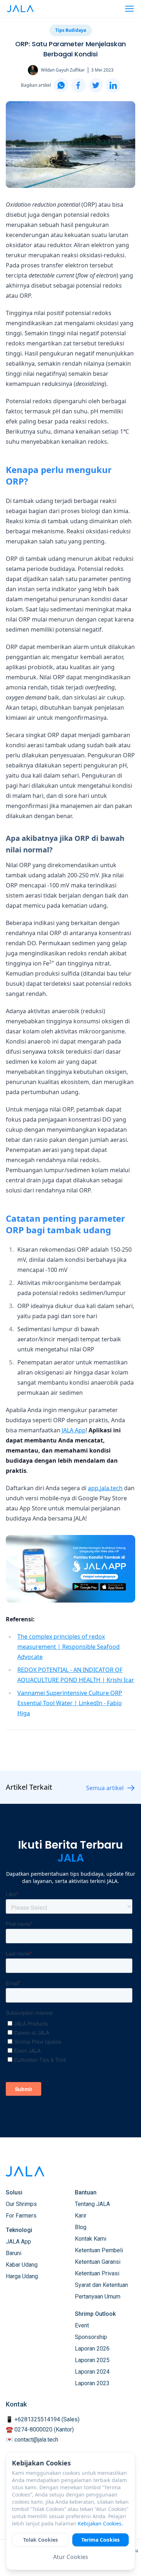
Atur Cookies (71, 2557)
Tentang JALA (92, 2204)
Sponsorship (91, 2337)
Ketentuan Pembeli (99, 2250)
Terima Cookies (101, 2540)
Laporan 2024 (92, 2372)
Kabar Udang (22, 2265)
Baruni (14, 2253)
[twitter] (96, 85)
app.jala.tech (105, 1488)
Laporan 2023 (92, 2383)
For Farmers (21, 2216)
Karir (81, 2216)
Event (82, 2325)
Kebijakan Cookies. (100, 2523)
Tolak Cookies (40, 2540)
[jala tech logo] (20, 9)
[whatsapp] (61, 85)
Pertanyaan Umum (98, 2297)
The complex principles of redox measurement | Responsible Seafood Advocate (69, 1647)
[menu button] (129, 9)
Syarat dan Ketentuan (101, 2285)
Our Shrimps (21, 2204)
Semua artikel (105, 1788)
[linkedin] (113, 85)
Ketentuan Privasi (97, 2273)
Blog (81, 2227)
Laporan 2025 (92, 2360)
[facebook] (78, 85)
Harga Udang (22, 2276)
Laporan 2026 (92, 2349)
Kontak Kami (91, 2239)
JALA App (74, 1430)
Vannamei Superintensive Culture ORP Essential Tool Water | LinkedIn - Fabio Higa (70, 1703)
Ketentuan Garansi (98, 2262)
